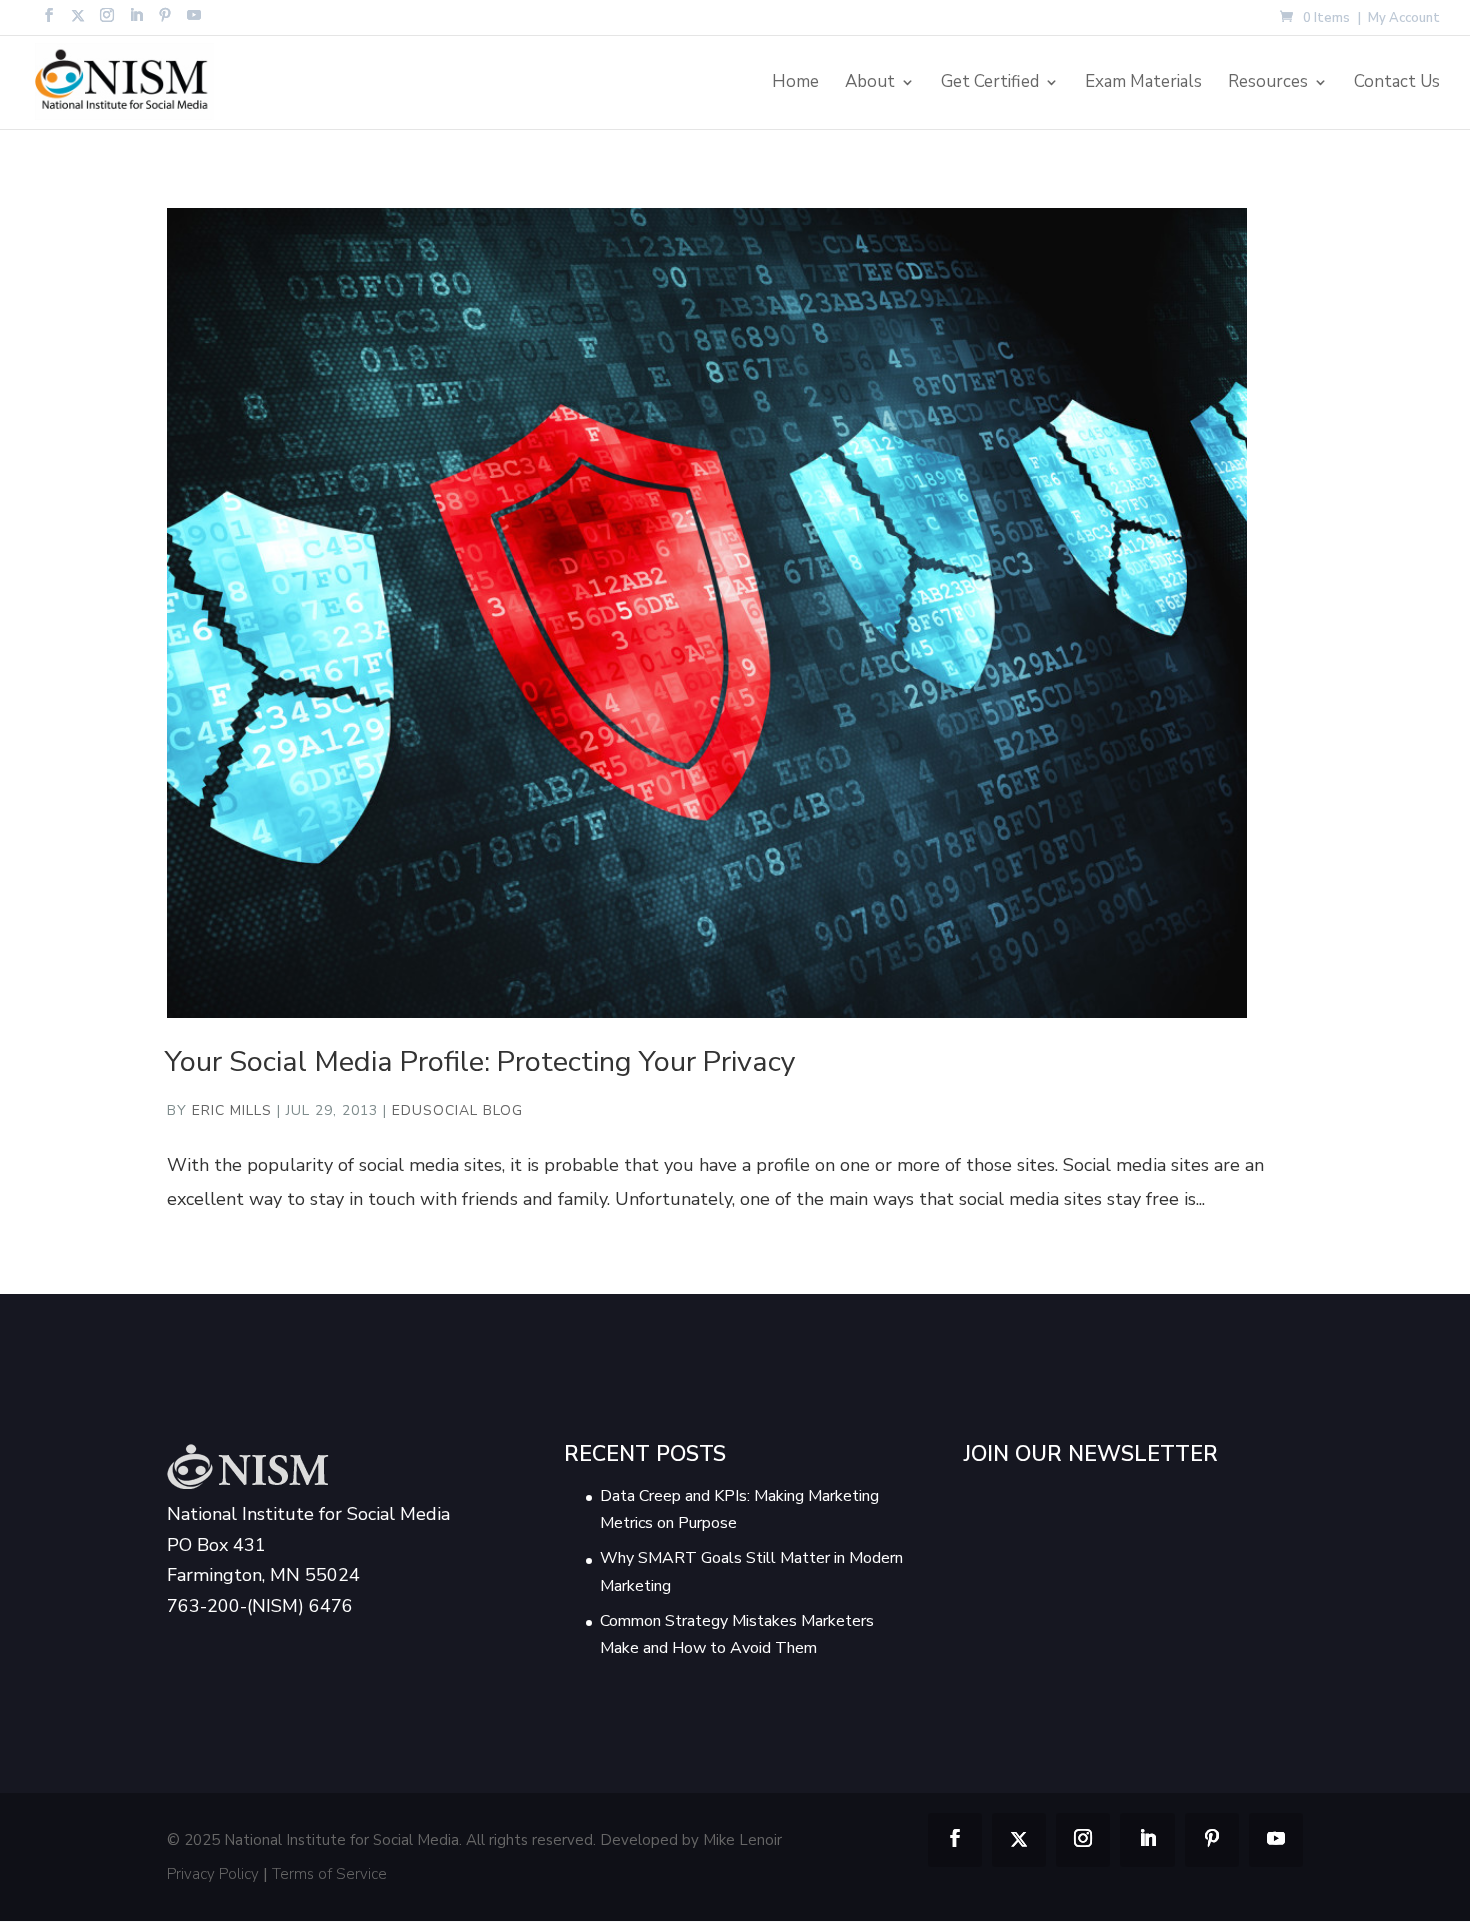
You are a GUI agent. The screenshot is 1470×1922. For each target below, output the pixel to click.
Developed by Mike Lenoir (691, 1840)
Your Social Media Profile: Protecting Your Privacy (480, 1061)
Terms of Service (329, 1874)
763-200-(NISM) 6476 (260, 1606)
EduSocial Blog (457, 1110)
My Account (1404, 19)
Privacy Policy (213, 1874)
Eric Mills (232, 1110)
